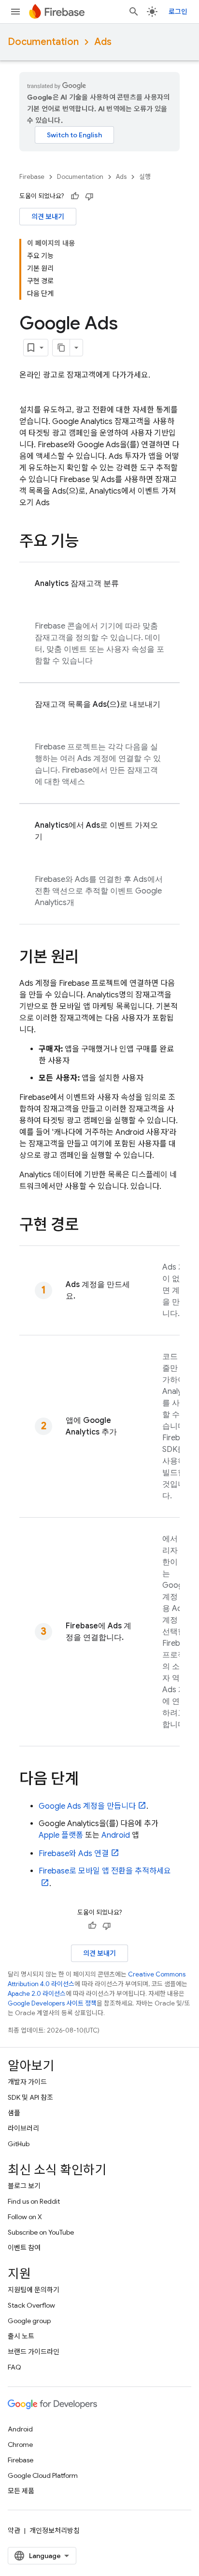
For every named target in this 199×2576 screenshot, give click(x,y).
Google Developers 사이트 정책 (52, 2003)
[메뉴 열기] (15, 12)
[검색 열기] (134, 12)
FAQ (14, 2367)
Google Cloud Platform (43, 2475)
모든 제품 (21, 2491)
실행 (145, 177)
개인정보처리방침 (55, 2531)
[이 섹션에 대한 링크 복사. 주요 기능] (88, 542)
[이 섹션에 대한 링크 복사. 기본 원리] (88, 958)
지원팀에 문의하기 (34, 2290)
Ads (103, 42)
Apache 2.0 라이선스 (37, 1994)
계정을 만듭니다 (87, 1806)
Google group (29, 2321)
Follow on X (25, 2217)
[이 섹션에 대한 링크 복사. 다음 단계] (88, 1780)
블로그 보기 (24, 2186)
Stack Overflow (31, 2305)
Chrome (20, 2444)
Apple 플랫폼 (61, 1835)
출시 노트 (21, 2336)
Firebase (32, 177)
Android (116, 1835)
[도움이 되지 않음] (89, 196)
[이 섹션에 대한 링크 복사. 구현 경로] (88, 1226)
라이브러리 (23, 2128)
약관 (14, 2531)
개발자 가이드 (27, 2082)
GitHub (19, 2144)
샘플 (14, 2113)
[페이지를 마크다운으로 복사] (61, 348)
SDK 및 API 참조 (30, 2097)
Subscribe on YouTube (41, 2232)
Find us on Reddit (34, 2201)
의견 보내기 (48, 217)
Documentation (43, 42)
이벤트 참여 (24, 2248)
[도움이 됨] (75, 196)
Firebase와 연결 (74, 1854)
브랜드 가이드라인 (34, 2352)
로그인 (178, 12)
